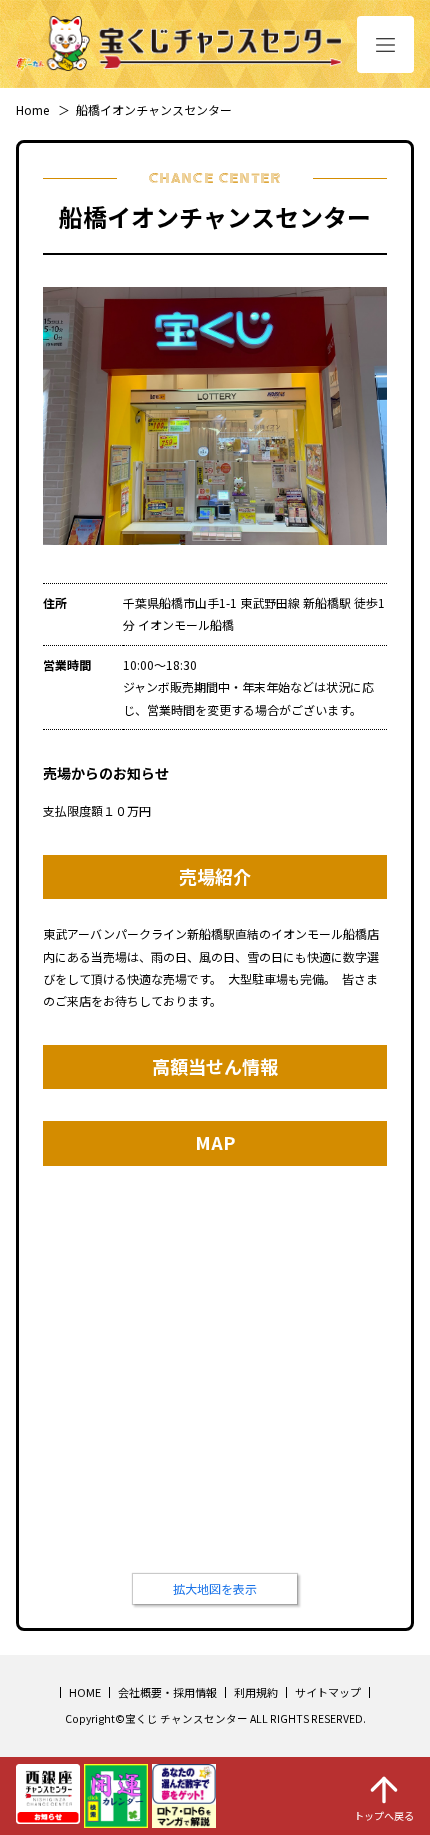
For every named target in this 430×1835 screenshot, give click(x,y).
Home (32, 109)
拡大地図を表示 (215, 1588)
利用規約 (256, 1692)
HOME (85, 1692)
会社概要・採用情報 (167, 1692)
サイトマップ (328, 1692)
